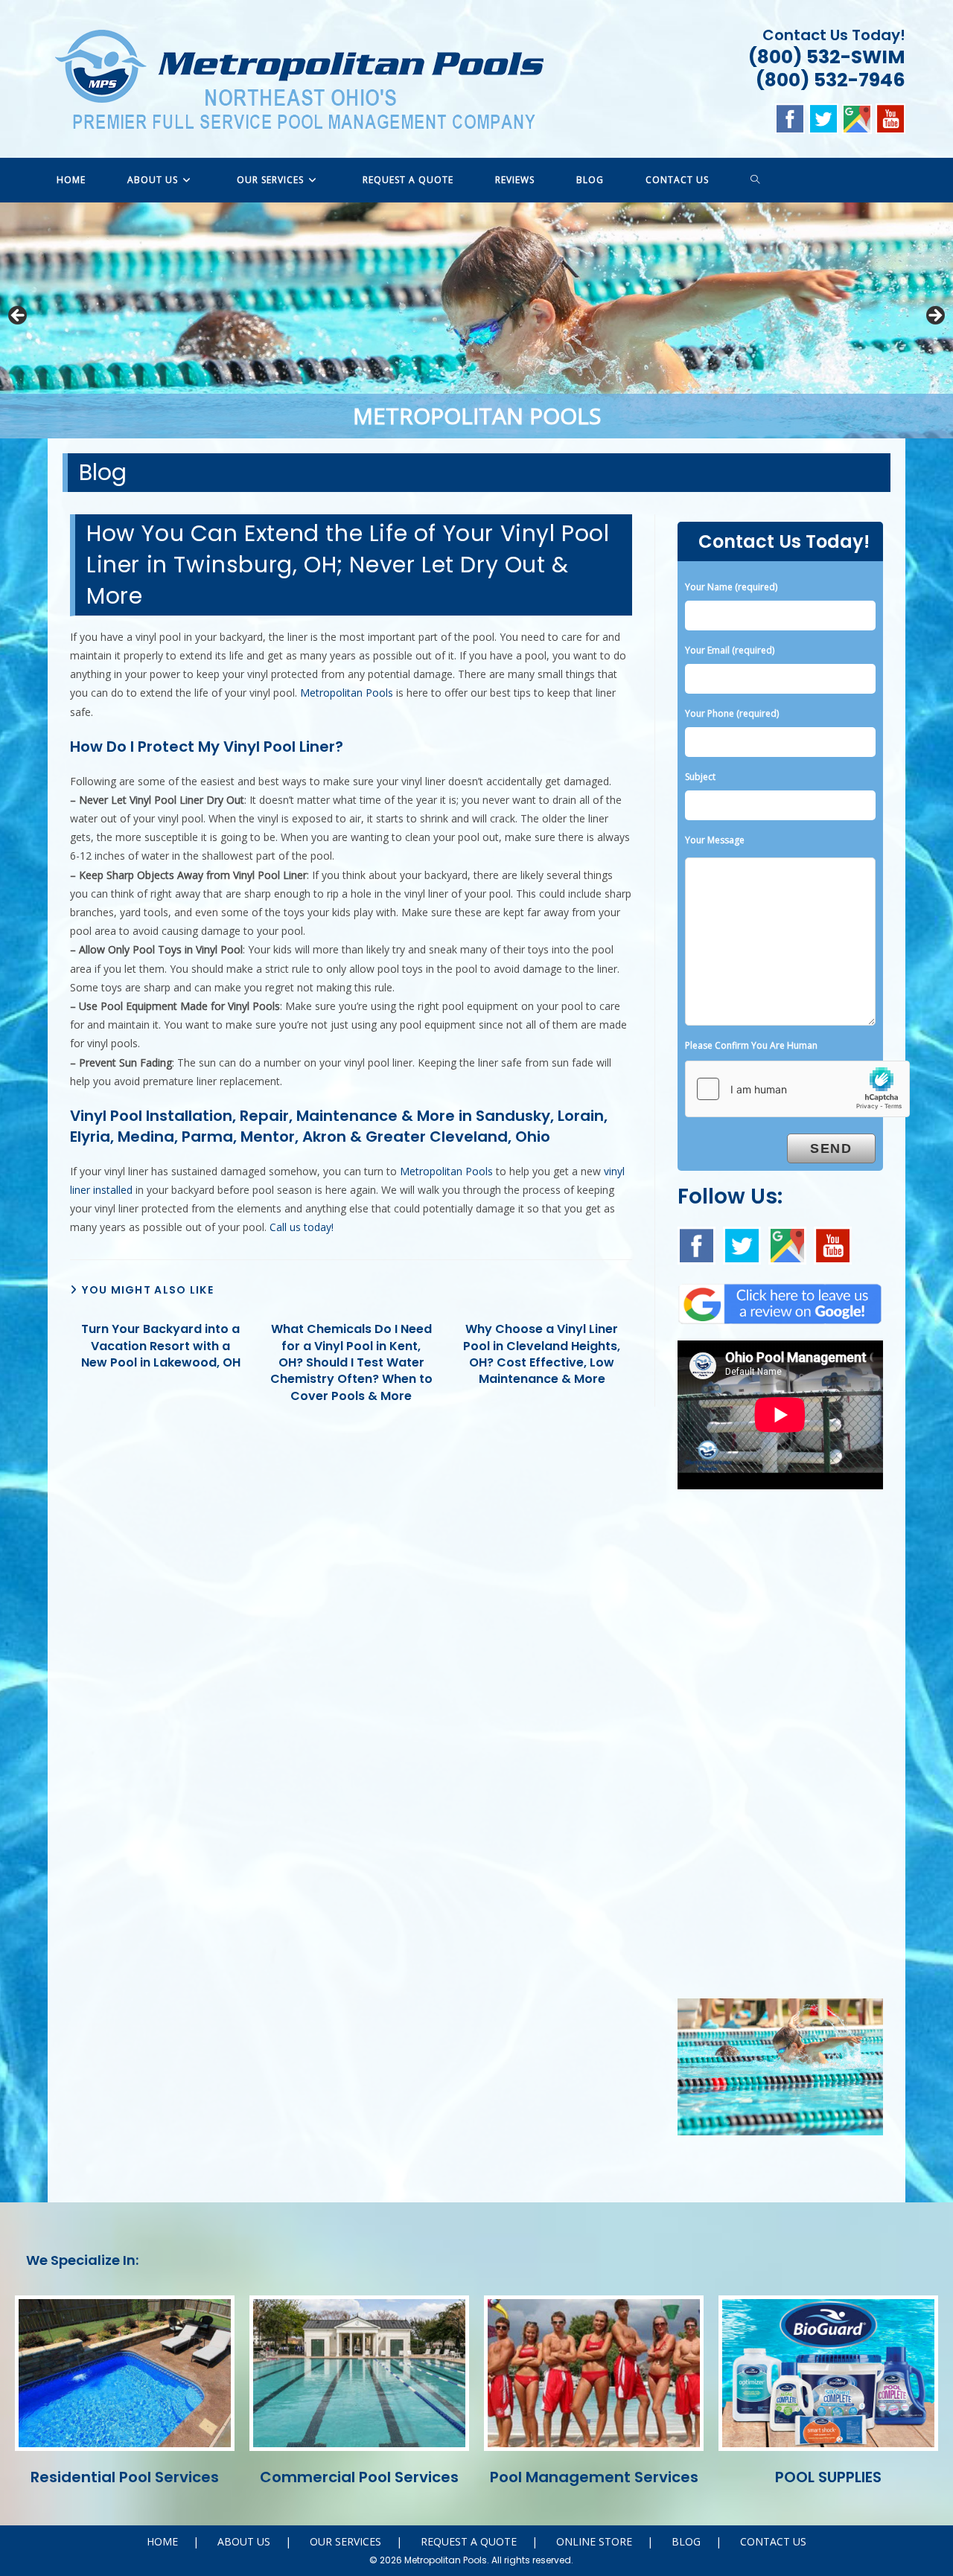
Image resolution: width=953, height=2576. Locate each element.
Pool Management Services (594, 2477)
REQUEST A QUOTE (469, 2541)
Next (934, 316)
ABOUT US (244, 2541)
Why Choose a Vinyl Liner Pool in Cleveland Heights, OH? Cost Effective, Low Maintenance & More (542, 1354)
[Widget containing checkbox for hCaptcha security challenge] (797, 1089)
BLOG (686, 2541)
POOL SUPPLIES (828, 2477)
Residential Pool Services (125, 2477)
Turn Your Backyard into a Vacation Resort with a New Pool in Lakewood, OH (161, 1346)
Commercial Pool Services (359, 2477)
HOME (162, 2541)
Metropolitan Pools (347, 693)
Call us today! (302, 1227)
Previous (19, 316)
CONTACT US (773, 2541)
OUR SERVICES (345, 2541)
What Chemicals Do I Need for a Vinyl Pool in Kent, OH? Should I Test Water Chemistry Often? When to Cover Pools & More (351, 1363)
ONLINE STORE (594, 2541)
